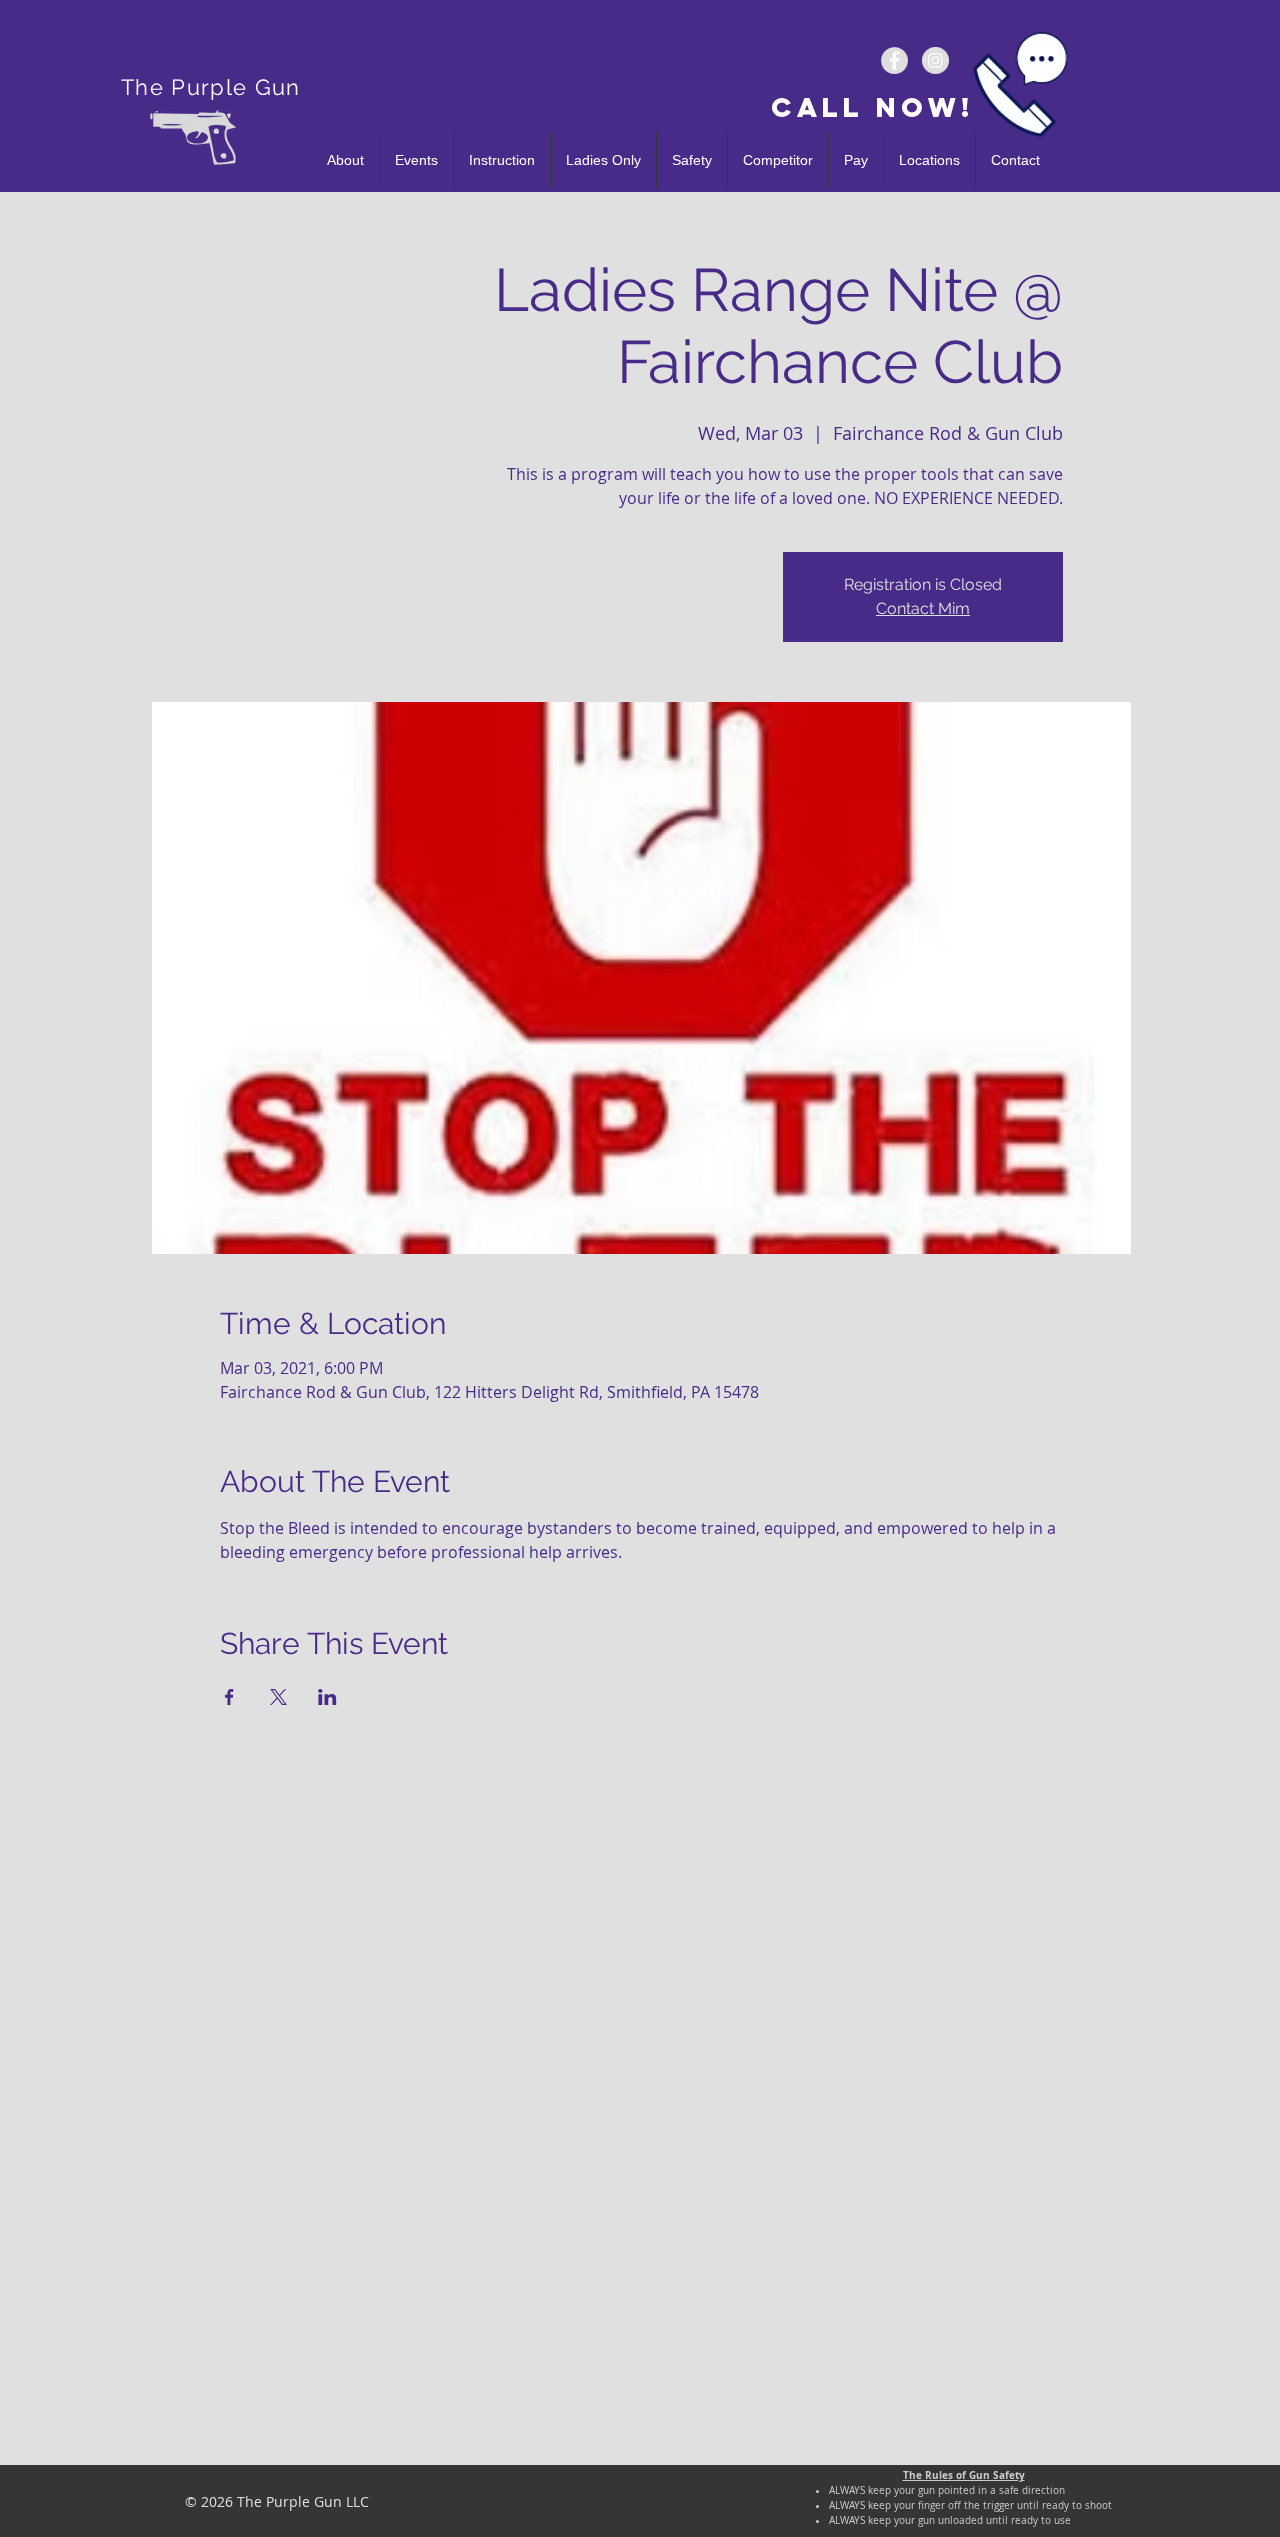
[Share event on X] (278, 1697)
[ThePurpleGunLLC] (894, 60)
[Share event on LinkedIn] (327, 1697)
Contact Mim (923, 608)
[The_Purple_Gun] (935, 60)
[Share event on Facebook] (229, 1697)
